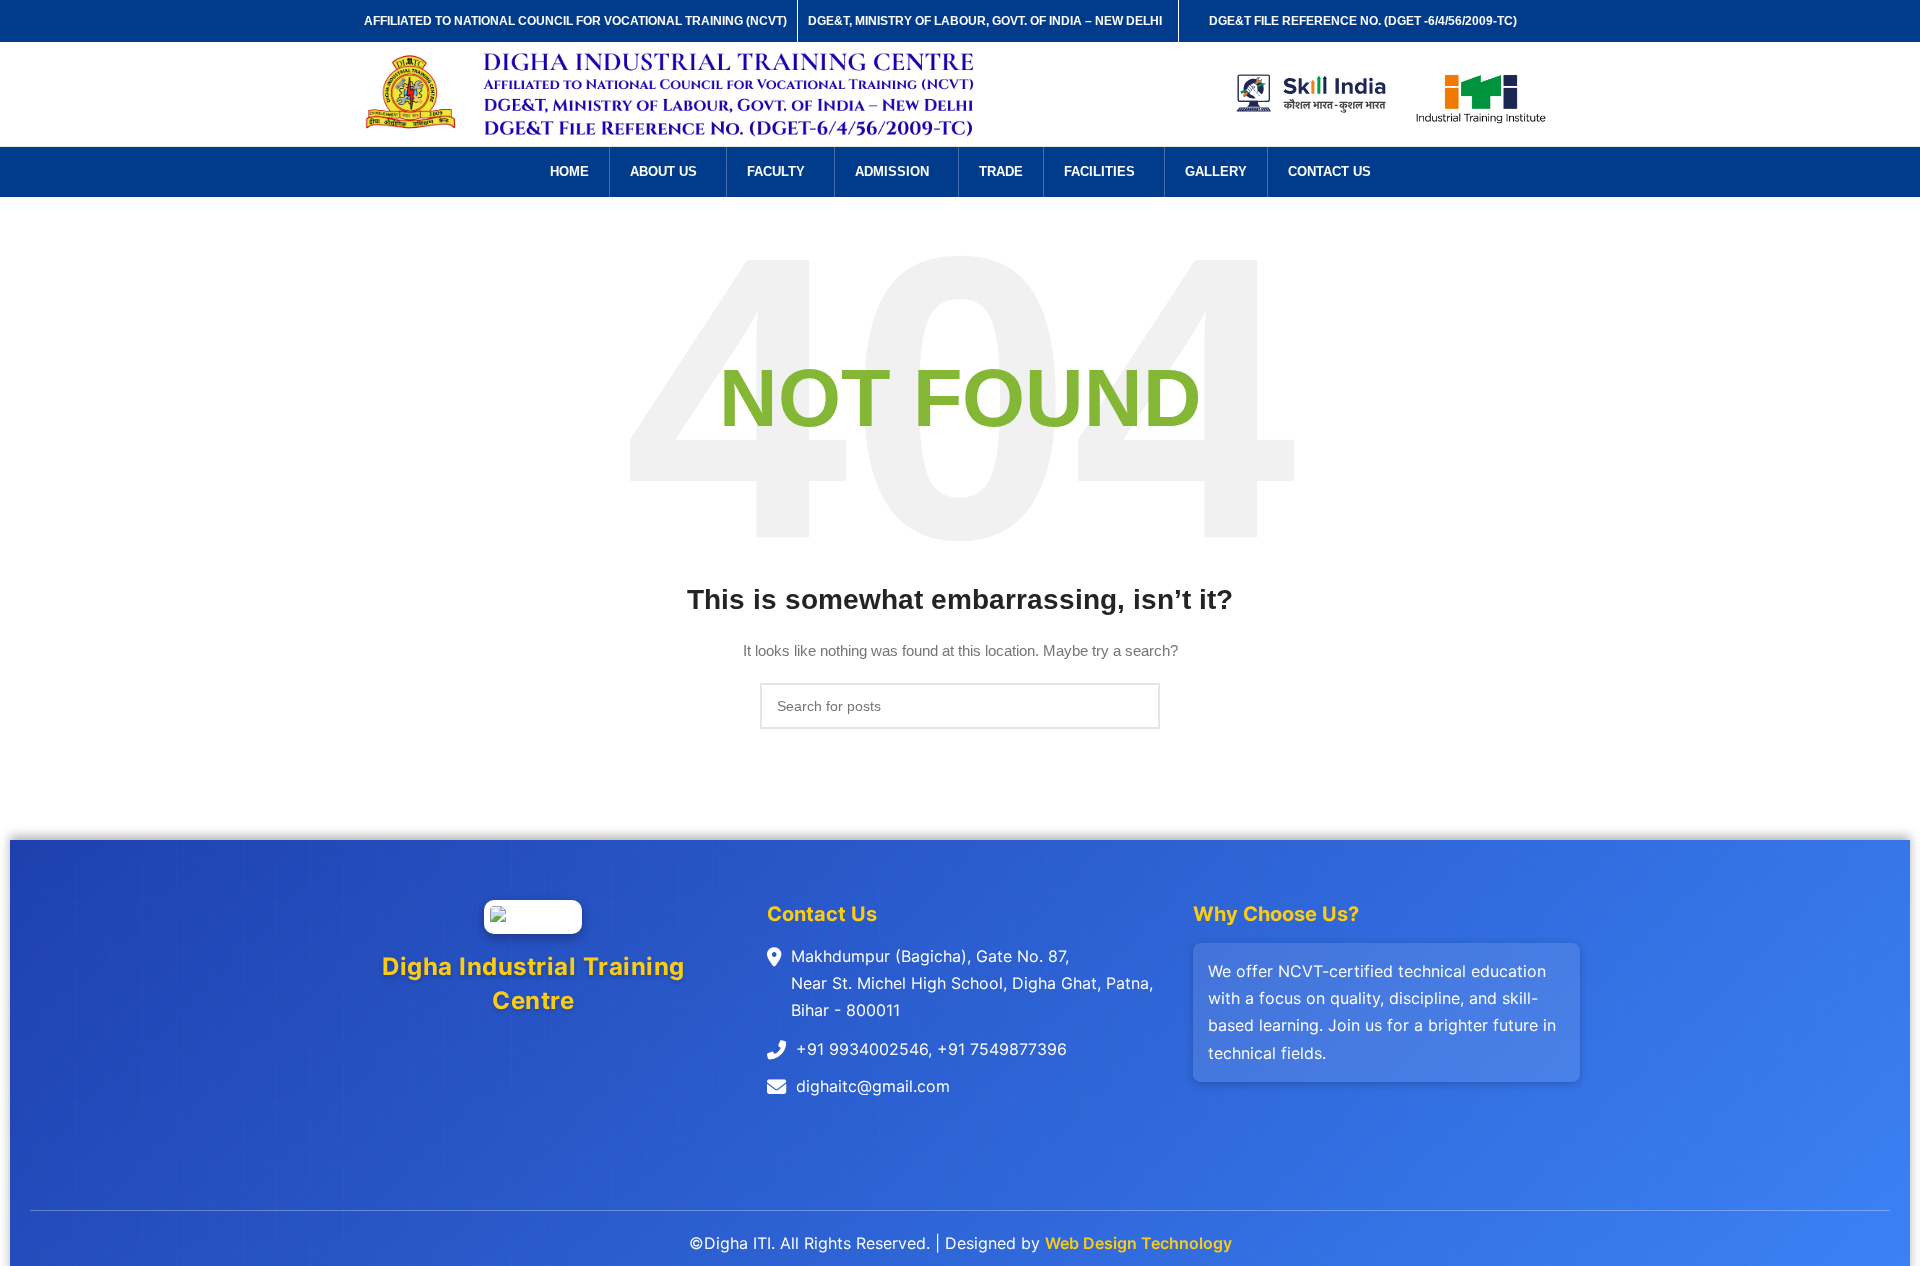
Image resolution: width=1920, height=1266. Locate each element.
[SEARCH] (1137, 706)
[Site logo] (411, 93)
